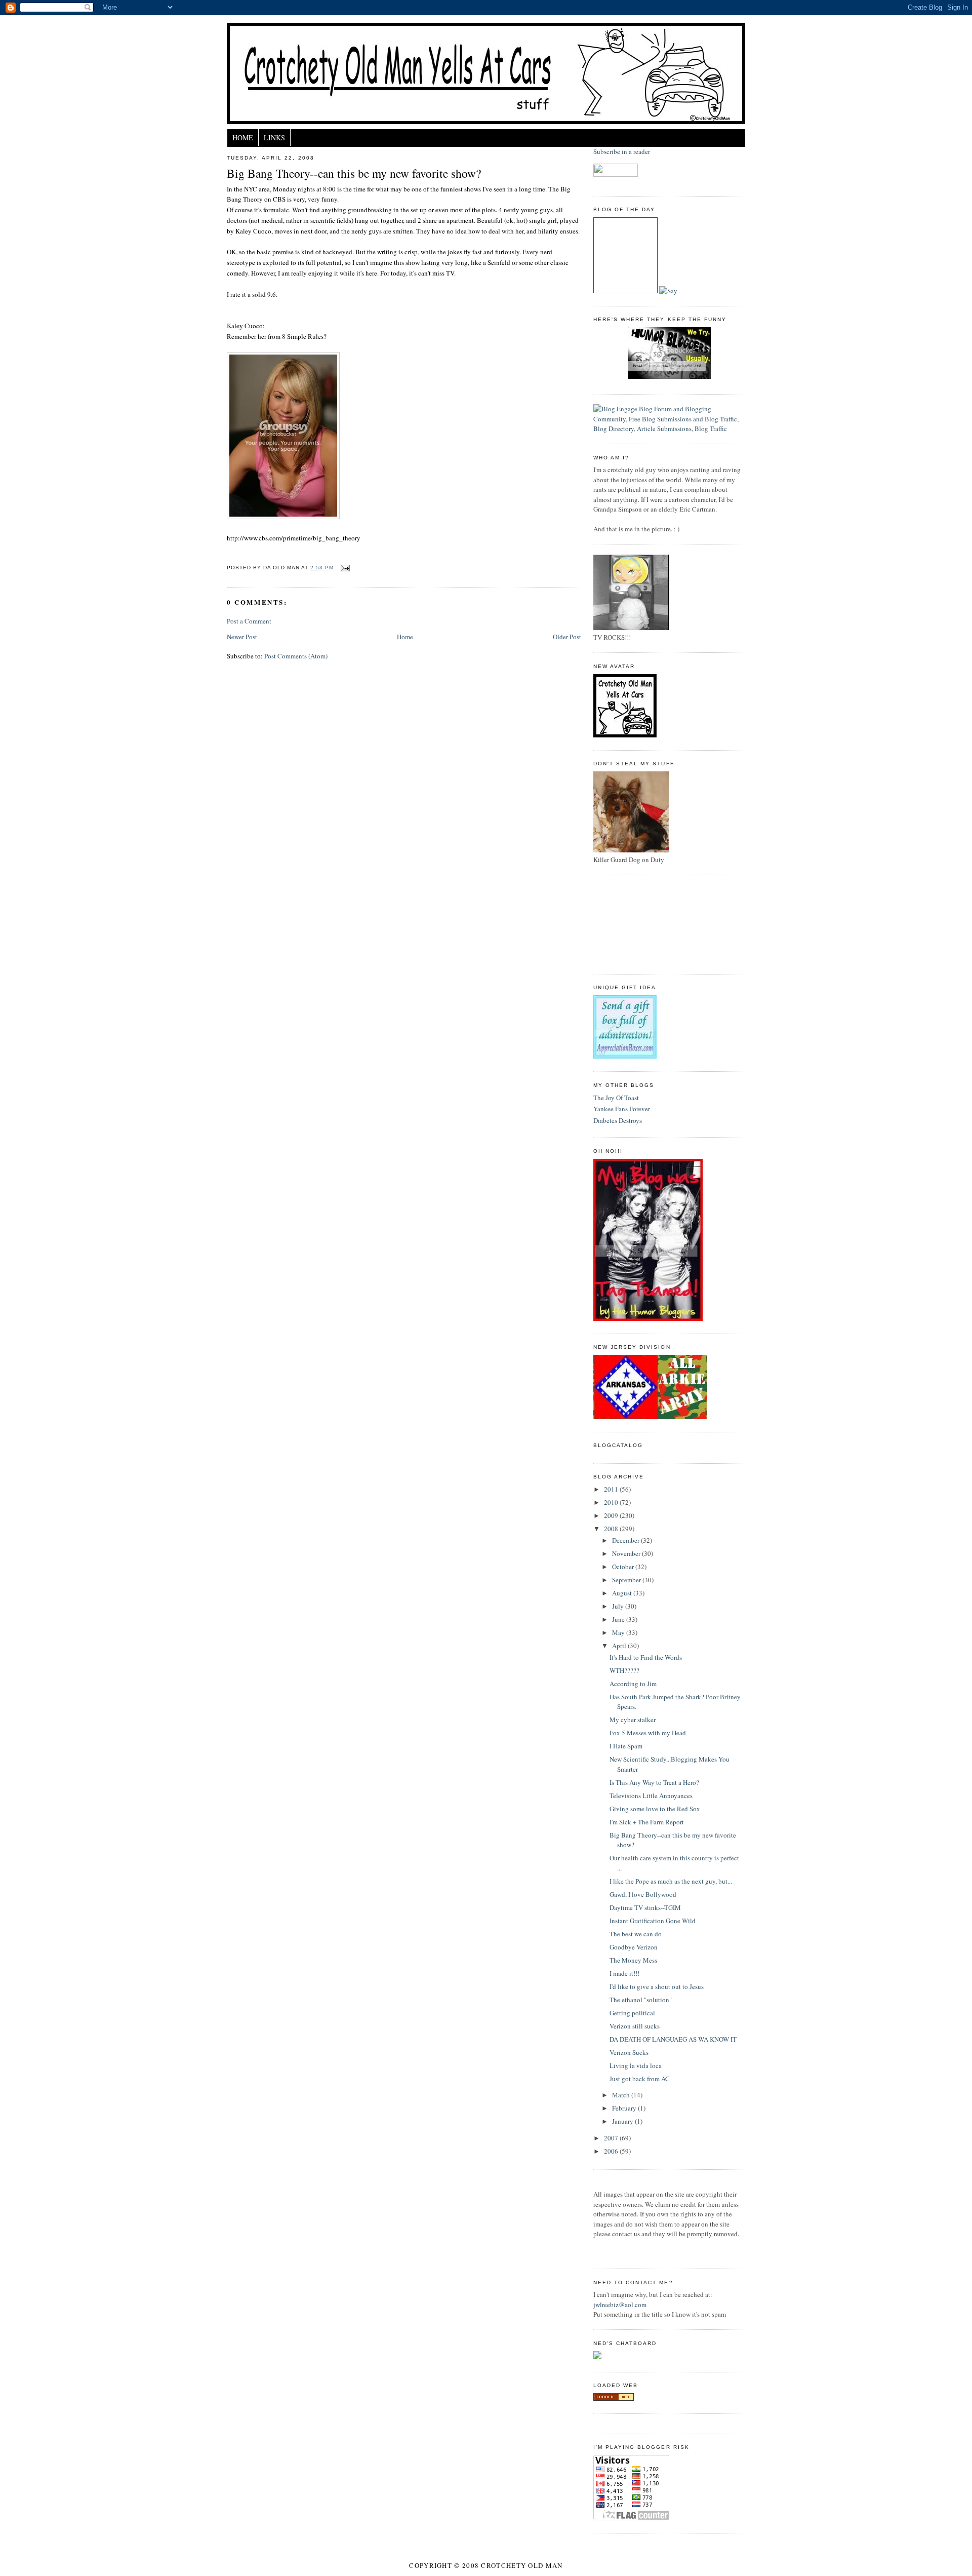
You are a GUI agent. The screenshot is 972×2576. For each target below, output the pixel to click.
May (619, 1632)
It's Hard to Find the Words (646, 1657)
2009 (612, 1515)
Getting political (632, 2013)
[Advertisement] (639, 923)
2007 (612, 2138)
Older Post (567, 637)
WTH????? (624, 1670)
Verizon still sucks (635, 2026)
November (627, 1553)
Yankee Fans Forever (622, 1109)
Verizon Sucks (629, 2052)
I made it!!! (624, 1973)
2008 (612, 1529)
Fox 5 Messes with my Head (648, 1733)
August (623, 1593)
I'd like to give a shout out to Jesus (657, 1986)
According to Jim (633, 1684)
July (619, 1606)
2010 (612, 1502)
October (624, 1567)
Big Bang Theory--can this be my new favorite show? (354, 173)
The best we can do (636, 1934)
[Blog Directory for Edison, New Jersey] (614, 2398)
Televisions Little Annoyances (651, 1796)
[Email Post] (343, 568)
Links (274, 138)
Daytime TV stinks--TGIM (645, 1907)
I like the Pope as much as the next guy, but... (671, 1881)
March (622, 2095)
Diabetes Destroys (618, 1120)
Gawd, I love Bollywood (643, 1894)
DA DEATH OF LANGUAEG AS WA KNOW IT (673, 2039)
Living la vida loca (636, 2065)
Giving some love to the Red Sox (655, 1809)
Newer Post (242, 637)
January (623, 2121)
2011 (612, 1489)
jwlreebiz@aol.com (620, 2305)
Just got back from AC (640, 2079)
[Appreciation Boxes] (625, 1056)
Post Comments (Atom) (296, 656)
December (626, 1540)
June (619, 1619)
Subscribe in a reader (622, 151)
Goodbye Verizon (634, 1947)
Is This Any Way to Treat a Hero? (654, 1782)
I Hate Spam (626, 1746)
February (625, 2108)
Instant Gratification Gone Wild (653, 1921)
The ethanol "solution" (641, 2000)
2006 (612, 2151)
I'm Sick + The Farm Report (647, 1822)
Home (243, 138)
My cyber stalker (633, 1720)
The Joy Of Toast (616, 1098)
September (627, 1580)
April (620, 1646)
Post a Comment (249, 621)
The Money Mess (633, 1960)
